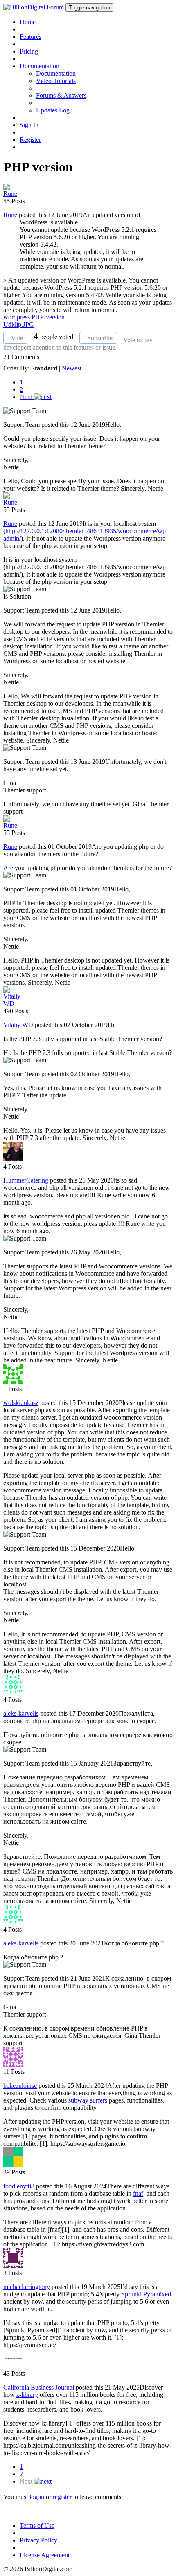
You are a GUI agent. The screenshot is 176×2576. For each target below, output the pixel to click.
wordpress (17, 317)
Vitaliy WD (18, 1025)
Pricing (29, 51)
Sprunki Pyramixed (146, 2294)
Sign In (29, 125)
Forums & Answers (61, 95)
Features (30, 37)
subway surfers (88, 2100)
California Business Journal (39, 2387)
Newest (72, 368)
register (62, 2497)
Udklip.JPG (19, 324)
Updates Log (53, 110)
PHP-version (48, 317)
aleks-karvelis (21, 1713)
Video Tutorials (56, 81)
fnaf (138, 2193)
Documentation (56, 73)
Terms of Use (37, 2526)
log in (37, 2497)
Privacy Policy (38, 2540)
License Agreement (45, 2555)
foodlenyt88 (19, 2186)
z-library (27, 2395)
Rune (10, 215)
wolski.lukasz (21, 1403)
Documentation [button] (39, 66)
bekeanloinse (20, 2086)
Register (30, 140)
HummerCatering (26, 1180)
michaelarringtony (27, 2287)
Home (28, 22)
